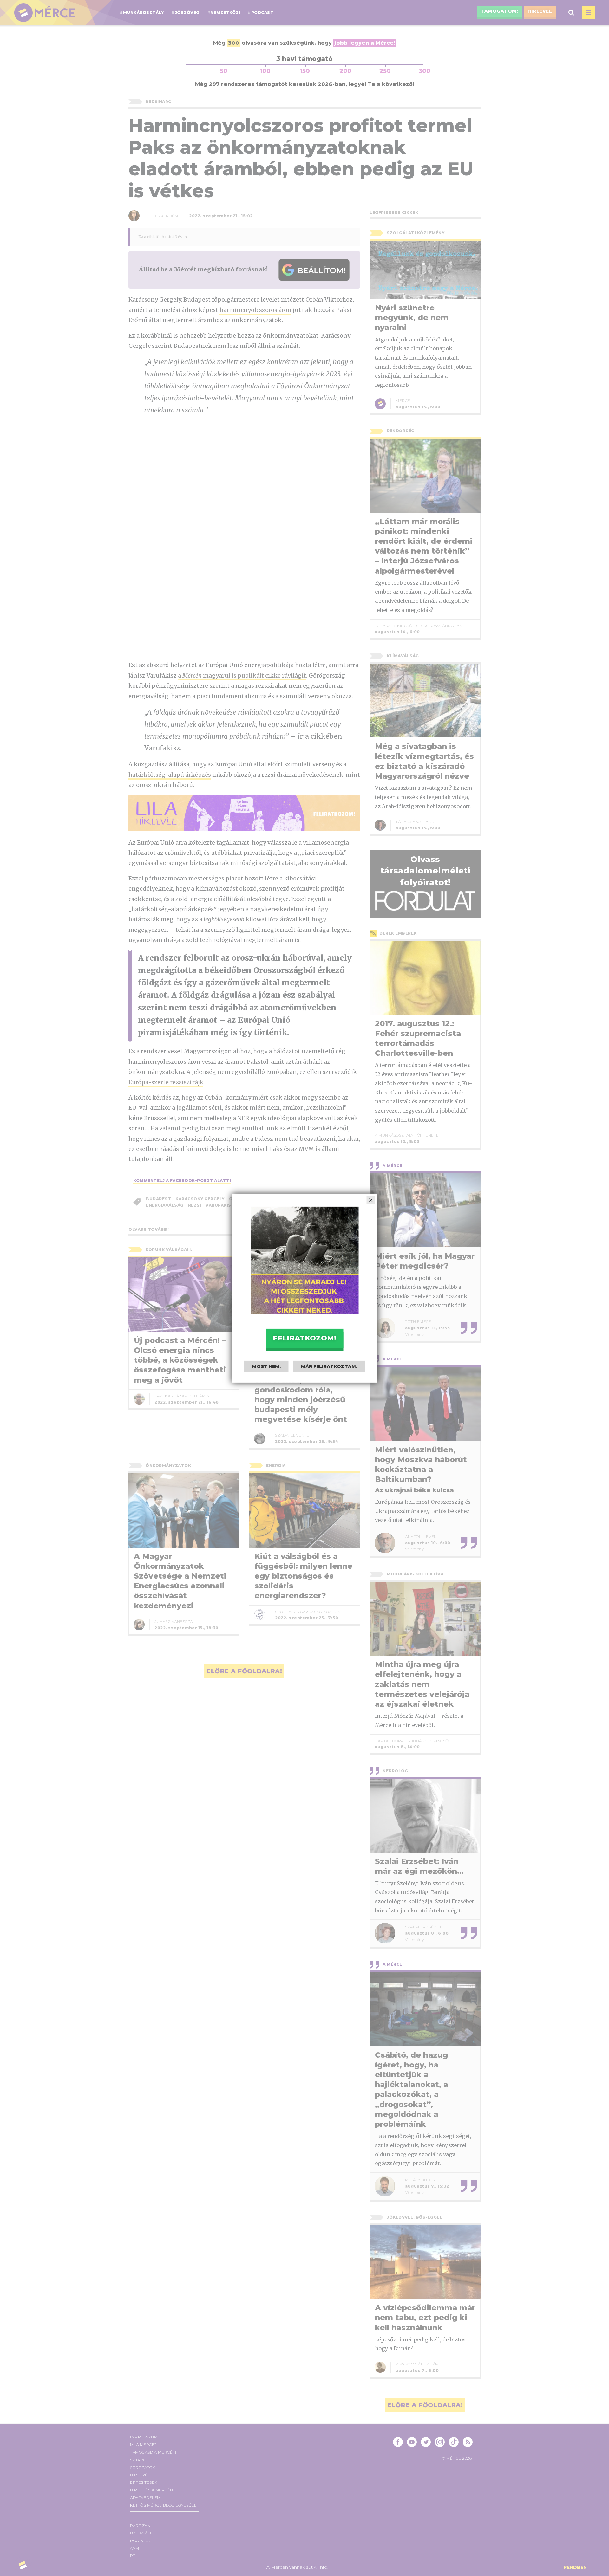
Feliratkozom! (304, 1338)
